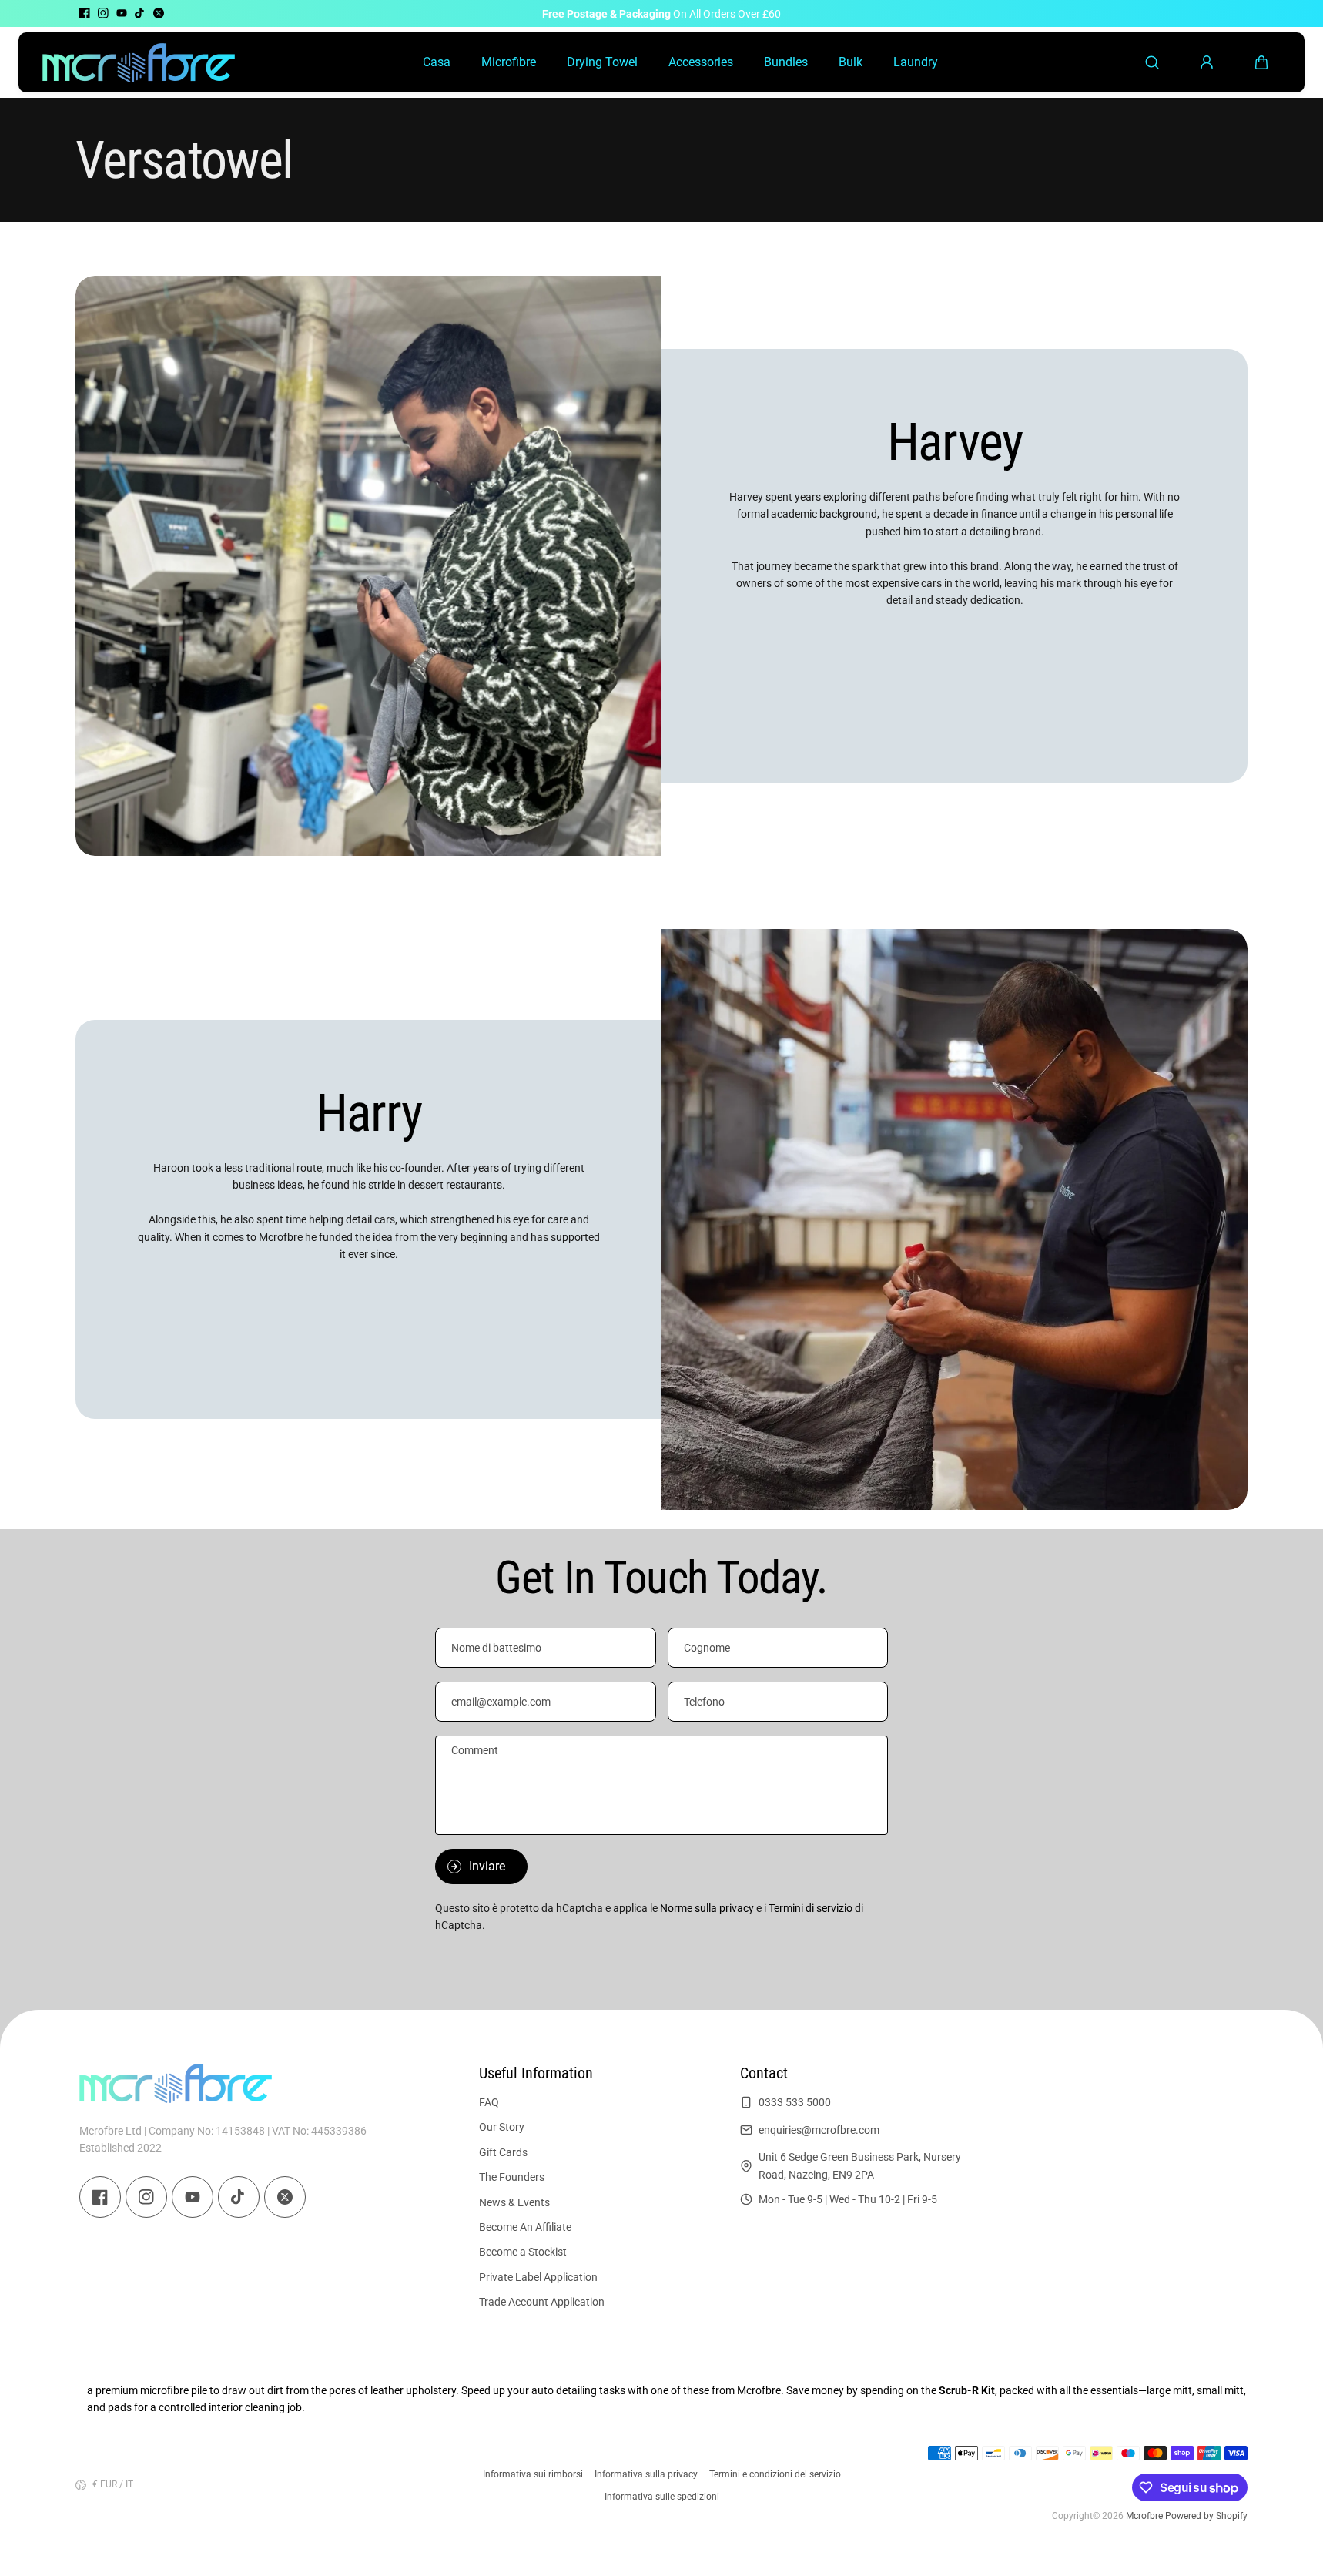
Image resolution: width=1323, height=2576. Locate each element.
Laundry (916, 62)
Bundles (786, 62)
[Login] (1207, 62)
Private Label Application (538, 2277)
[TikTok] (140, 13)
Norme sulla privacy (707, 1908)
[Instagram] (103, 13)
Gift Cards (503, 2152)
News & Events (514, 2202)
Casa (437, 62)
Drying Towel (602, 62)
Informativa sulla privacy (646, 2474)
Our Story (502, 2127)
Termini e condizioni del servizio (775, 2474)
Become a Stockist (523, 2252)
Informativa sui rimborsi (533, 2474)
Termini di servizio (811, 1908)
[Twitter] (159, 13)
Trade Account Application (542, 2302)
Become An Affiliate (525, 2227)
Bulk (851, 62)
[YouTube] (122, 13)
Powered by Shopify (1206, 2516)
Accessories (701, 62)
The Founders (512, 2177)
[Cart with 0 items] (1261, 62)
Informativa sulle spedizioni (662, 2497)
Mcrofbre (1144, 2516)
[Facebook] (85, 13)
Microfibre (509, 62)
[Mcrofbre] (139, 62)
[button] (1261, 62)
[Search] (1152, 62)
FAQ (489, 2102)
